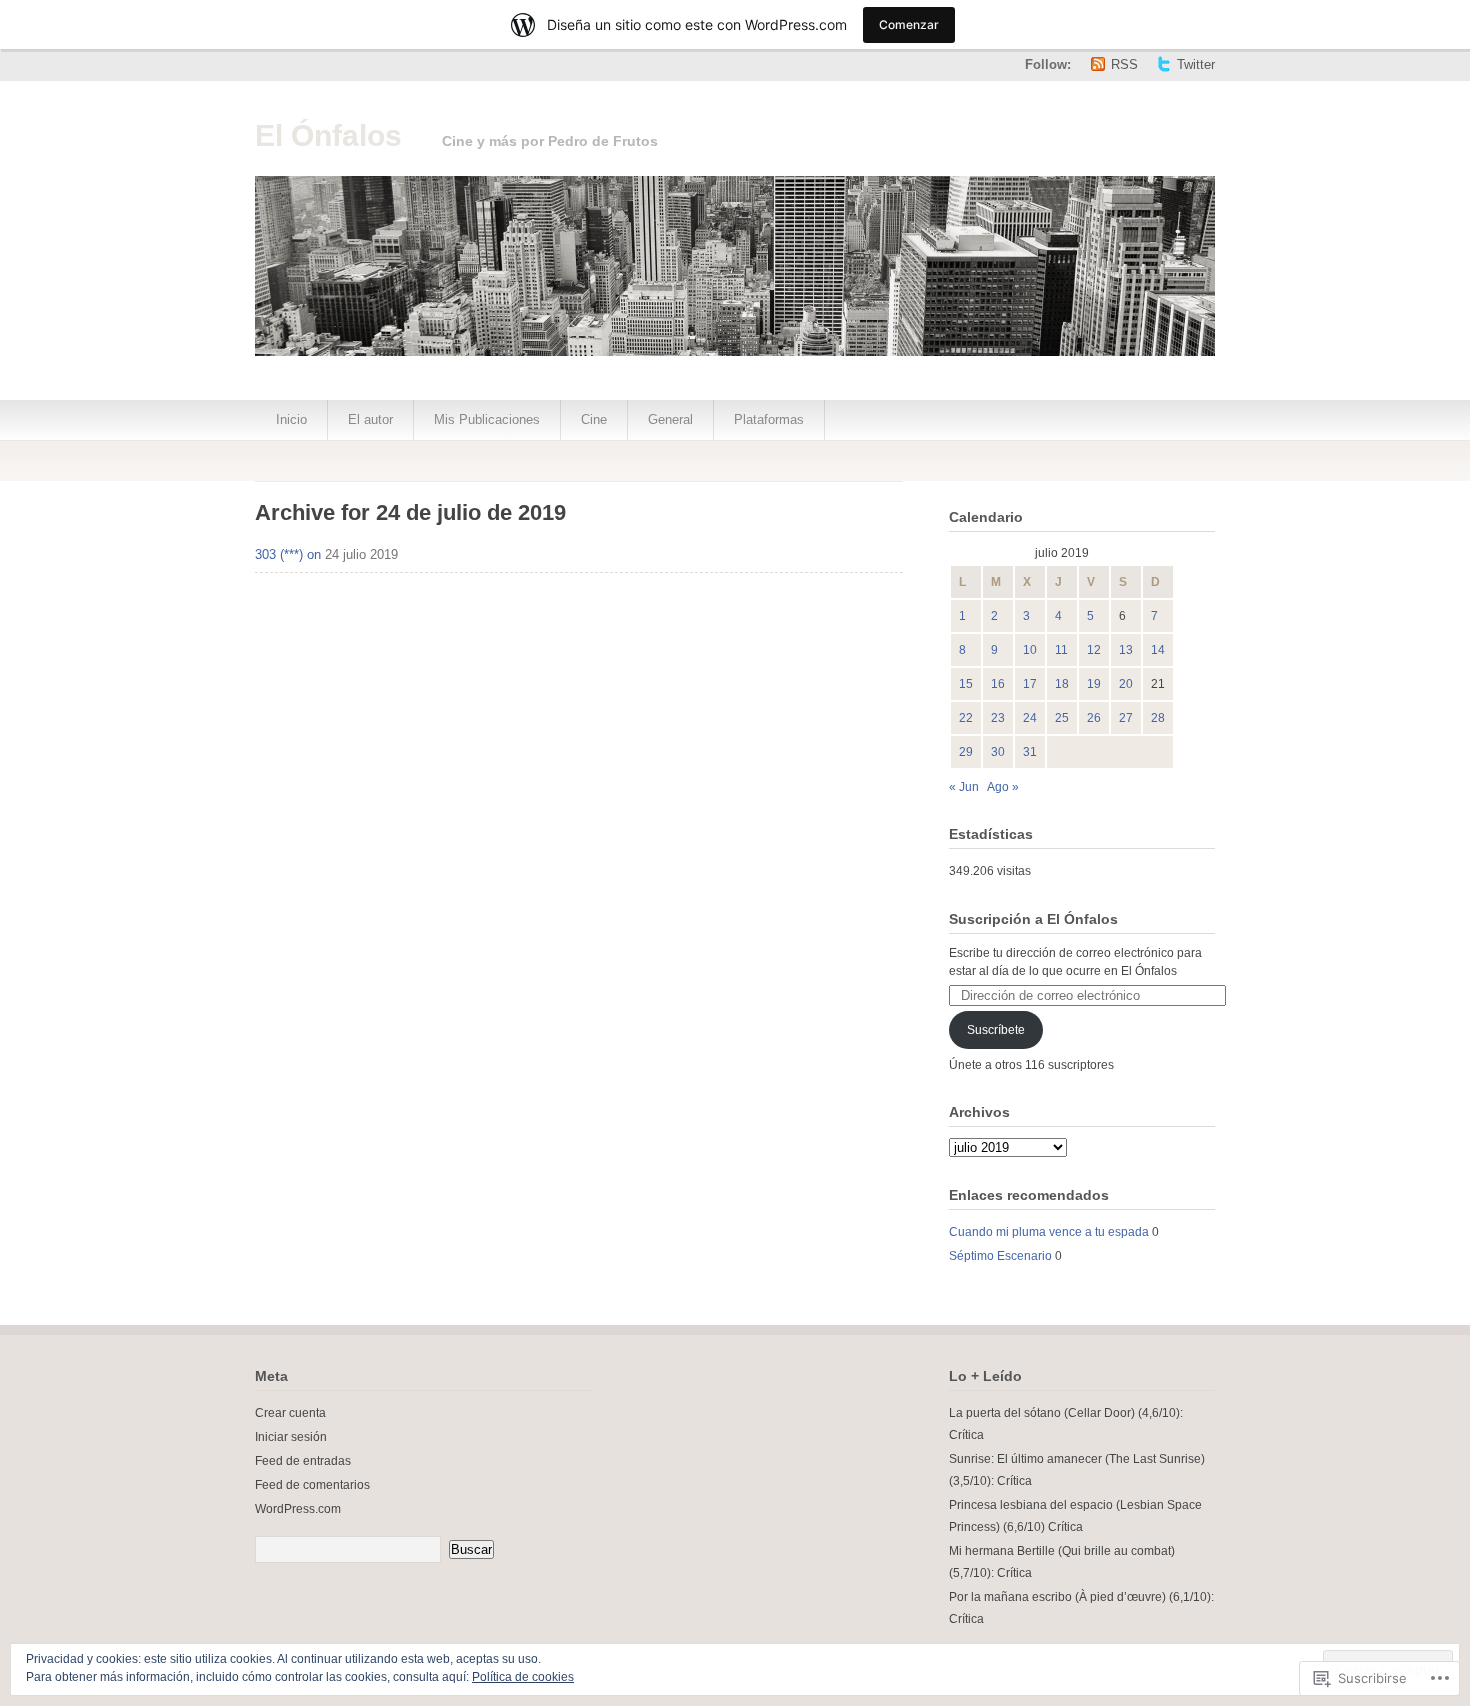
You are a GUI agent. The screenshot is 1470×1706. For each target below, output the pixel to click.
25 (1062, 718)
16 (998, 684)
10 (1030, 650)
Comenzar (909, 24)
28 (1158, 718)
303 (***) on (288, 554)
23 (998, 718)
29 (966, 752)
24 (1030, 718)
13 (1126, 650)
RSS (1124, 64)
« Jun (964, 787)
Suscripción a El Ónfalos (1033, 919)
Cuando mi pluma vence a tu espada (1049, 1232)
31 (1030, 752)
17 (1030, 684)
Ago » (1003, 787)
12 (1094, 650)
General (670, 419)
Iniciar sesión (291, 1437)
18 (1062, 684)
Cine (594, 419)
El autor (370, 419)
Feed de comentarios (312, 1485)
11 (1061, 650)
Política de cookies (523, 1677)
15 (966, 684)
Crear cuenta (290, 1413)
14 (1158, 650)
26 (1094, 718)
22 (966, 718)
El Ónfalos (328, 135)
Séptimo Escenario (1000, 1256)
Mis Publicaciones (487, 419)
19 (1094, 684)
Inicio (291, 419)
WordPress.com (298, 1509)
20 (1126, 684)
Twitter (1196, 64)
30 (998, 752)
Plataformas (769, 419)
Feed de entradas (303, 1461)
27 (1126, 718)
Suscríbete (996, 1030)
